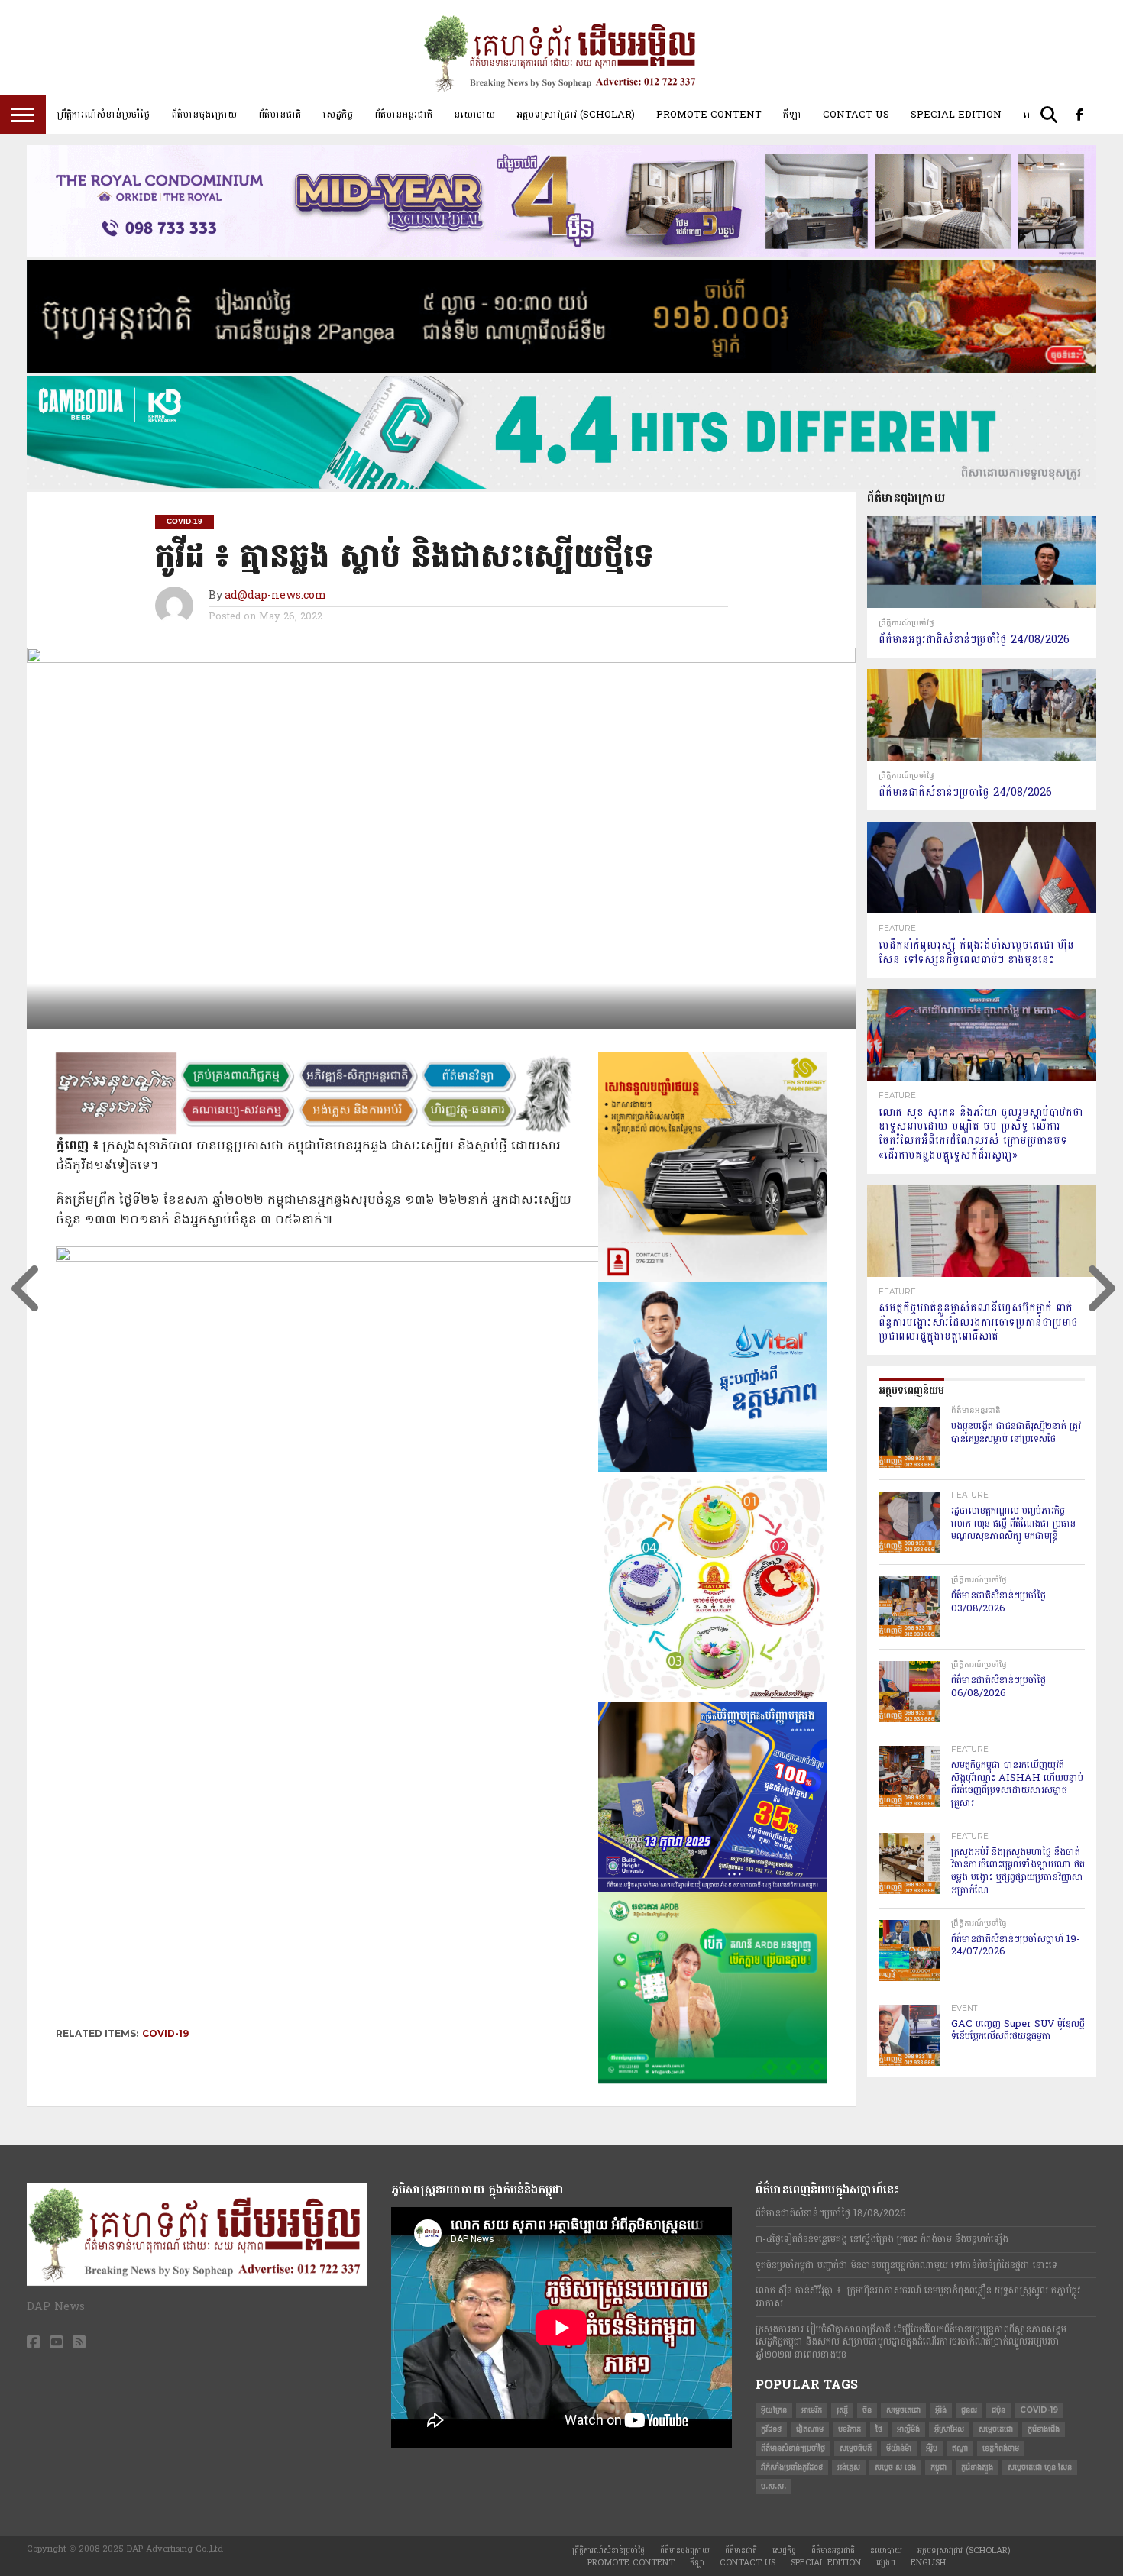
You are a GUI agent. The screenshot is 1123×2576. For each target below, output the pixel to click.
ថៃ (879, 2429)
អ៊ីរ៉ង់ (941, 2410)
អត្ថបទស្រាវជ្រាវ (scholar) (576, 115)
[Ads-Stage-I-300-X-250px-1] (713, 1889)
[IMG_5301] (561, 370)
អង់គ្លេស (849, 2467)
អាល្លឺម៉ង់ (908, 2429)
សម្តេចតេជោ (903, 2410)
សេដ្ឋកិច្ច (338, 115)
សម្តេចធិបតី (856, 2448)
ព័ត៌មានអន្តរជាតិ (403, 115)
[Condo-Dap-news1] (561, 254)
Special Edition (956, 115)
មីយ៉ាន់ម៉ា (899, 2448)
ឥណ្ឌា (960, 2448)
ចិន (867, 2410)
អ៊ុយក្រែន (774, 2410)
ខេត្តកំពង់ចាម (1001, 2448)
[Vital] (713, 1469)
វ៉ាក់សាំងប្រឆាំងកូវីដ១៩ (792, 2467)
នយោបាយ (474, 115)
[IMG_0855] (561, 486)
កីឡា (792, 115)
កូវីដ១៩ (771, 2429)
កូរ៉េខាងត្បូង (977, 2467)
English (928, 2563)
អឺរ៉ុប (932, 2448)
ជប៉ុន (998, 2410)
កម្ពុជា (939, 2467)
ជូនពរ (969, 2410)
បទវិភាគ (850, 2429)
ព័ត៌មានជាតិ (280, 115)
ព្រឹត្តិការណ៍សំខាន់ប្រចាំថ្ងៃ (103, 115)
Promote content (709, 115)
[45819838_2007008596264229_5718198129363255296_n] (713, 1698)
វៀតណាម (810, 2429)
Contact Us (856, 115)
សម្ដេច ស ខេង (895, 2467)
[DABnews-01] (713, 2080)
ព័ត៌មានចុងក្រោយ (204, 115)
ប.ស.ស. (773, 2486)
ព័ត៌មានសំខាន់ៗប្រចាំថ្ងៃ (793, 2448)
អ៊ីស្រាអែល (949, 2429)
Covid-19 (165, 2033)
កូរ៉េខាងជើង (1044, 2429)
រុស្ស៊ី (842, 2410)
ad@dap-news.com (275, 596)
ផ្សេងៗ (886, 2563)
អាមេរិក (812, 2410)
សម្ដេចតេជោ (996, 2429)
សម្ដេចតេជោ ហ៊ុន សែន (1040, 2467)
